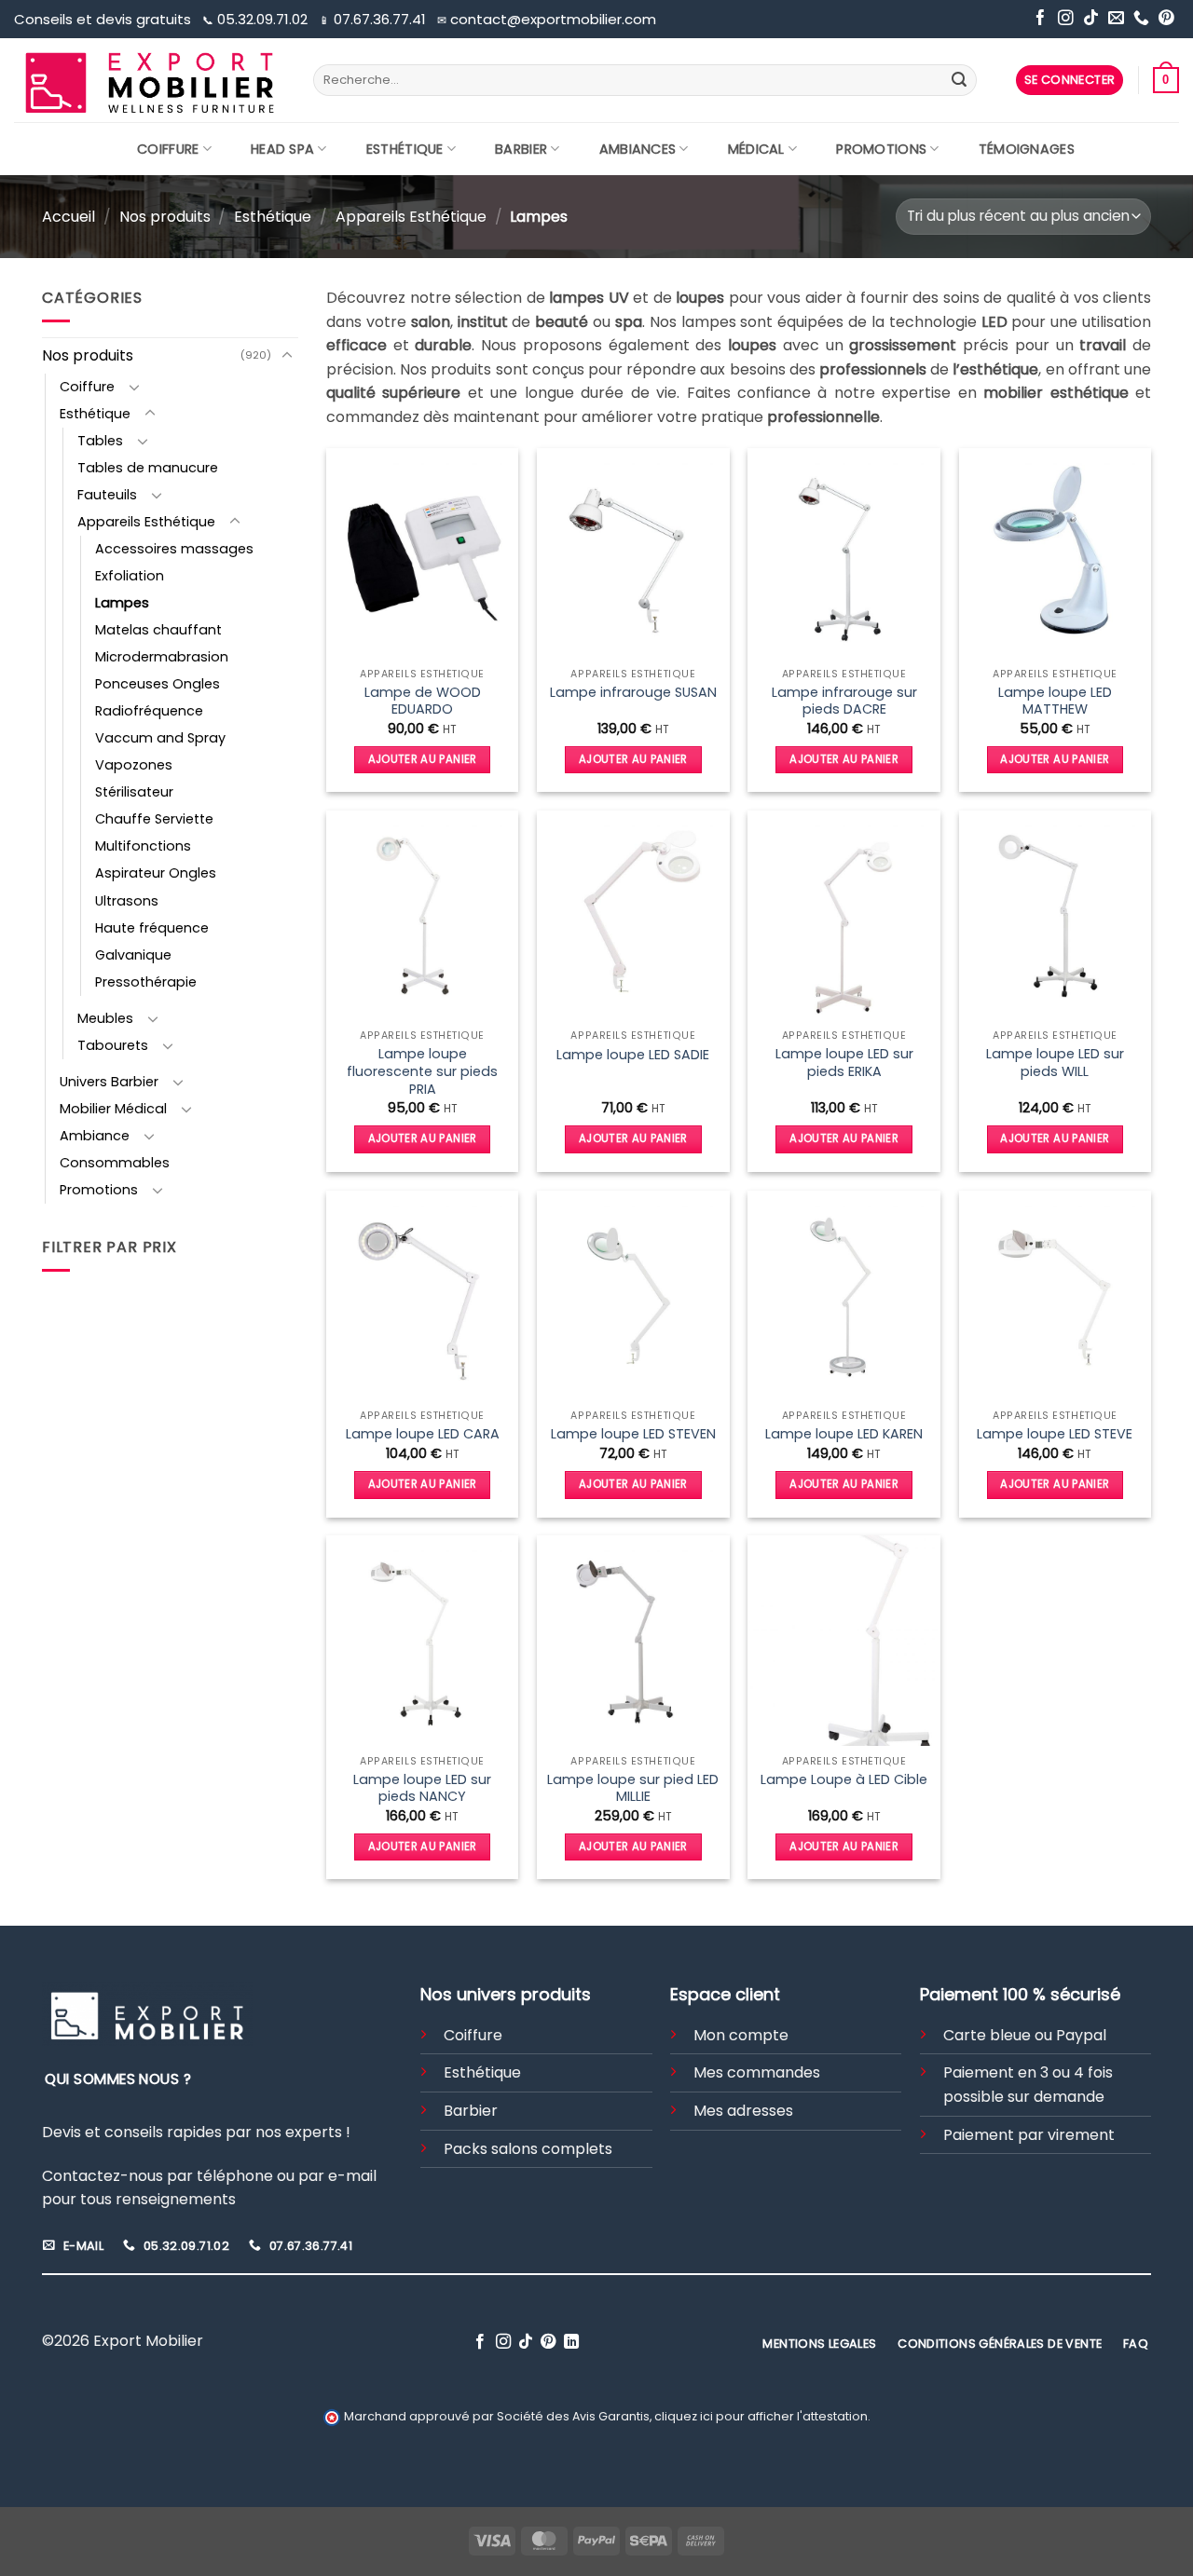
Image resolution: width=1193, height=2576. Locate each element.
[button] (1070, 81)
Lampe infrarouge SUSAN (633, 693)
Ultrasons (127, 901)
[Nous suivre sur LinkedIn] (571, 2342)
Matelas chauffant (158, 630)
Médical (756, 149)
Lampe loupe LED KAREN (844, 1434)
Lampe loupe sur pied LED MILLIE (633, 1788)
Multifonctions (143, 846)
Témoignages (1027, 149)
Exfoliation (130, 576)
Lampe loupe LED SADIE (633, 1055)
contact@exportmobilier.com (547, 19)
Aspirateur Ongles (156, 873)
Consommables (115, 1163)
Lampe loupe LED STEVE (1055, 1434)
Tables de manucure (148, 468)
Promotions (881, 149)
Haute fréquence (152, 928)
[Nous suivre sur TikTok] (1091, 19)
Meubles (105, 1018)
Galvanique (133, 955)
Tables (100, 441)
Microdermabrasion (162, 657)
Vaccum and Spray (160, 738)
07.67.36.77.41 (374, 19)
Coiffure (168, 149)
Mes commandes (757, 2072)
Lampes (122, 603)
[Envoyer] (959, 80)
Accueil (69, 217)
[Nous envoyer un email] (1116, 19)
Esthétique (405, 149)
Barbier (521, 149)
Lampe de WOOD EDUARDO (423, 701)
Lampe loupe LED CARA (423, 1434)
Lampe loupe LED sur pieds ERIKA (844, 1063)
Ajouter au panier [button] (423, 759)
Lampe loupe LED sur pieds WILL (1055, 1063)
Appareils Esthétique (411, 217)
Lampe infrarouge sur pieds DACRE (844, 701)
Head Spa (282, 149)
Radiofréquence (149, 711)
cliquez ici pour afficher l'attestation (761, 2416)
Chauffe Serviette (154, 819)
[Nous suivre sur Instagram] (1066, 19)
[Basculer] (287, 356)
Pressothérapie (146, 982)
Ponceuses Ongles (158, 684)
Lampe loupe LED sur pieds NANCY (422, 1788)
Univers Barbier (109, 1082)
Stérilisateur (134, 792)
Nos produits (165, 217)
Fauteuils (107, 495)
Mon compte (741, 2035)
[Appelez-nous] (1141, 19)
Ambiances (638, 149)
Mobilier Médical (113, 1109)
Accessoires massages (174, 549)
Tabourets (113, 1045)
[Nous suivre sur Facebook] (1041, 19)
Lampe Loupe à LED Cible (844, 1780)
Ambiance (95, 1136)
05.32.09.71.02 (257, 19)
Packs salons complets (528, 2149)
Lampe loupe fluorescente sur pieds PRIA (422, 1071)
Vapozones (134, 765)
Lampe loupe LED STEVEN (633, 1434)
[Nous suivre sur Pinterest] (1166, 19)
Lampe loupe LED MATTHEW (1055, 701)
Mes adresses (743, 2111)
